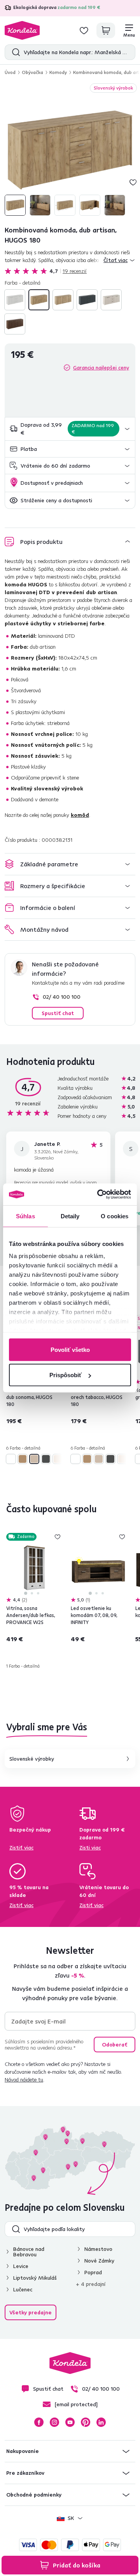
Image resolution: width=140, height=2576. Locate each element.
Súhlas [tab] (25, 1216)
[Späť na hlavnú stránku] (22, 30)
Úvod (10, 72)
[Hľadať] (14, 52)
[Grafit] (87, 300)
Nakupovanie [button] (23, 2451)
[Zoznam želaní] (84, 30)
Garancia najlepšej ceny (101, 368)
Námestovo (98, 2249)
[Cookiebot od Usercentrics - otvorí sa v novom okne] (99, 1195)
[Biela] (15, 300)
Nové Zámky (99, 2261)
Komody (58, 72)
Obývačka (32, 72)
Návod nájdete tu (24, 2080)
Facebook (39, 2422)
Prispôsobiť (66, 1375)
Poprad (93, 2272)
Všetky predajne (31, 2312)
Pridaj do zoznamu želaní (133, 182)
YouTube (70, 2422)
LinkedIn (101, 2422)
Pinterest (86, 2422)
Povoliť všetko (70, 1349)
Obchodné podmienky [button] (34, 2495)
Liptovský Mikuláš (35, 2278)
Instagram (54, 2422)
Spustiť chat (58, 1013)
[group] (70, 150)
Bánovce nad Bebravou (29, 2252)
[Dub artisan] (39, 300)
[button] (70, 429)
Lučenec (23, 2289)
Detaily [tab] (70, 1216)
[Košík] (106, 30)
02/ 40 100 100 (62, 997)
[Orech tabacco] (15, 324)
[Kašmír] (111, 300)
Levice (21, 2266)
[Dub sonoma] (63, 300)
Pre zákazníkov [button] (25, 2473)
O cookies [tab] (115, 1216)
